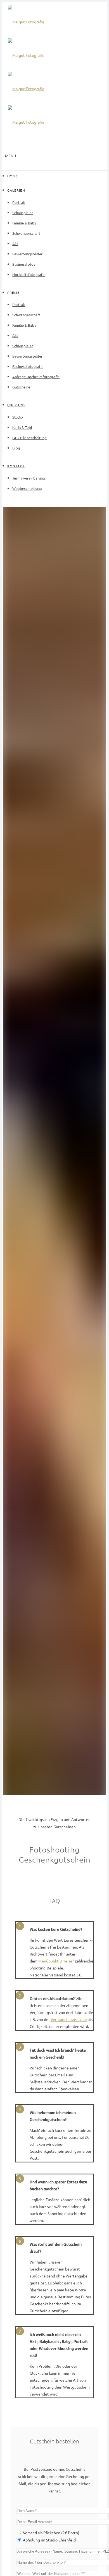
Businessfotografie (28, 366)
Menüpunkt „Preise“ (56, 1961)
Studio (18, 417)
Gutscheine (21, 387)
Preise (13, 292)
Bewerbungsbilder (27, 254)
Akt (15, 244)
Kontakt (16, 466)
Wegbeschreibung (27, 488)
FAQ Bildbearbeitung (29, 438)
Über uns (16, 405)
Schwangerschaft (26, 233)
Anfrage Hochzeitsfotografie (36, 377)
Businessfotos (24, 264)
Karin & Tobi (22, 427)
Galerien (16, 190)
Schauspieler (23, 213)
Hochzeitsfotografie (29, 274)
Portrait (19, 202)
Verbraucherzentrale (69, 2019)
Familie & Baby (24, 223)
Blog (16, 448)
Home (13, 176)
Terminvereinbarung (29, 478)
